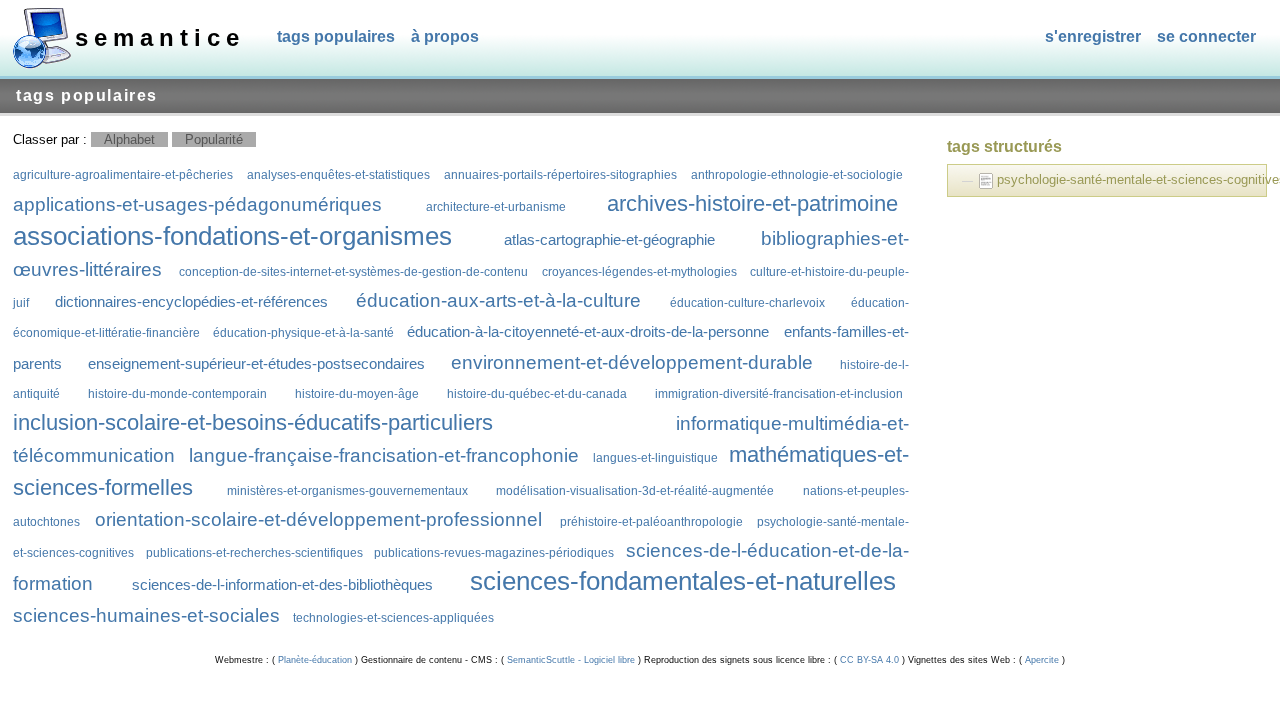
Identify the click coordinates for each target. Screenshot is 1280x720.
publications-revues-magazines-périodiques (494, 552)
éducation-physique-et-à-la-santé (303, 332)
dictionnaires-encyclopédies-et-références (191, 301)
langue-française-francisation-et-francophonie (384, 455)
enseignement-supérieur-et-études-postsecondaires (256, 363)
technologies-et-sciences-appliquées (393, 617)
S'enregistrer (1093, 36)
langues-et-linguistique (655, 457)
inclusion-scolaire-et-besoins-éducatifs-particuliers (253, 422)
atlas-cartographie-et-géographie (609, 239)
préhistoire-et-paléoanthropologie (651, 521)
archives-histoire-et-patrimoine (752, 203)
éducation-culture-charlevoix (747, 302)
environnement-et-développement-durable (632, 362)
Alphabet (129, 139)
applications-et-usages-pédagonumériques (197, 204)
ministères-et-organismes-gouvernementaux (347, 490)
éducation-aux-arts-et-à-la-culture (498, 300)
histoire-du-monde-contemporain (177, 393)
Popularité (214, 139)
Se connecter (1206, 36)
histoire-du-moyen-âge (357, 393)
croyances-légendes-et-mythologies (639, 271)
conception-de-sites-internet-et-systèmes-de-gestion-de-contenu (353, 271)
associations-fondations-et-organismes (232, 236)
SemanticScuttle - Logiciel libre (571, 660)
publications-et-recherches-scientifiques (254, 552)
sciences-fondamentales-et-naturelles (683, 581)
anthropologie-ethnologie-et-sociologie (797, 174)
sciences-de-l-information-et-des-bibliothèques (282, 584)
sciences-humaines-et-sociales (146, 615)
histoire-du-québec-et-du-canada (537, 393)
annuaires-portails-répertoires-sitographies (560, 174)
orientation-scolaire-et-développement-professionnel (318, 519)
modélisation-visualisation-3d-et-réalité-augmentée (635, 490)
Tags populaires (336, 36)
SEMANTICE (160, 37)
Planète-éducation (315, 660)
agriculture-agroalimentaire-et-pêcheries (123, 174)
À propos (445, 36)
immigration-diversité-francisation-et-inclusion (779, 393)
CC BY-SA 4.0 (869, 660)
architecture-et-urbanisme (496, 206)
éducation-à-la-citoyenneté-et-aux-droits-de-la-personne (588, 331)
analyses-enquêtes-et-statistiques (338, 174)
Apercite (1042, 660)
